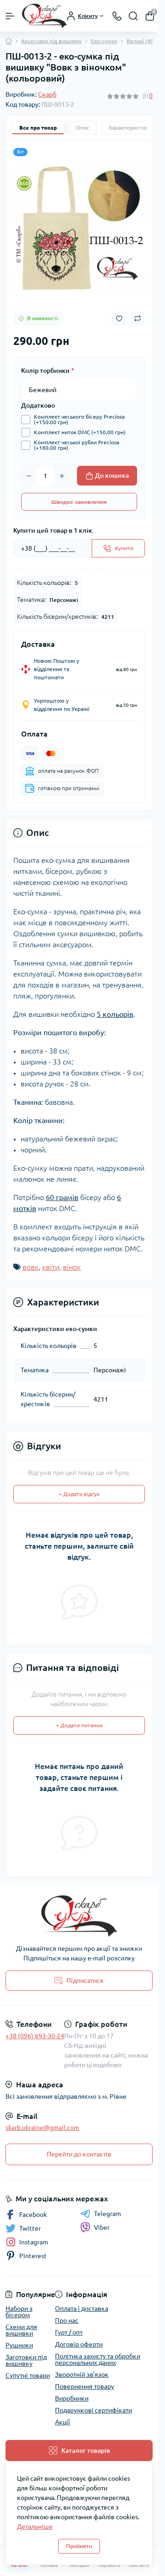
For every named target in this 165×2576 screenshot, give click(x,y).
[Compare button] (137, 318)
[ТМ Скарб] (79, 1916)
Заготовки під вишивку (26, 2360)
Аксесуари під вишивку (51, 41)
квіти (51, 1267)
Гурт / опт (69, 2332)
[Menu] (10, 16)
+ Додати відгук (79, 1494)
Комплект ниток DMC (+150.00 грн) (80, 432)
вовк (30, 1267)
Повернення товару (85, 2386)
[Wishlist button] (119, 319)
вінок (72, 1267)
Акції (63, 2422)
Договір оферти (79, 2344)
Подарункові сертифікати (93, 2410)
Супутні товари (28, 2375)
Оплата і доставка (82, 2309)
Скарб (47, 94)
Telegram (107, 2214)
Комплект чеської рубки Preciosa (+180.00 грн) (77, 445)
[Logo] (44, 16)
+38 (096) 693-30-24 (35, 2036)
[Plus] (62, 476)
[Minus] (29, 476)
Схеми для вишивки (21, 2330)
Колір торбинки (48, 371)
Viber (102, 2227)
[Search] (133, 16)
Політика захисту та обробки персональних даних (98, 2359)
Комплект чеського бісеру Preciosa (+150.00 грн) (79, 420)
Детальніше (35, 2527)
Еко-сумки (104, 41)
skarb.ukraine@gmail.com (42, 2128)
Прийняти (79, 2546)
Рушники (19, 2345)
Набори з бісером (19, 2312)
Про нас (67, 2320)
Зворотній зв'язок (82, 2374)
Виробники (72, 2398)
